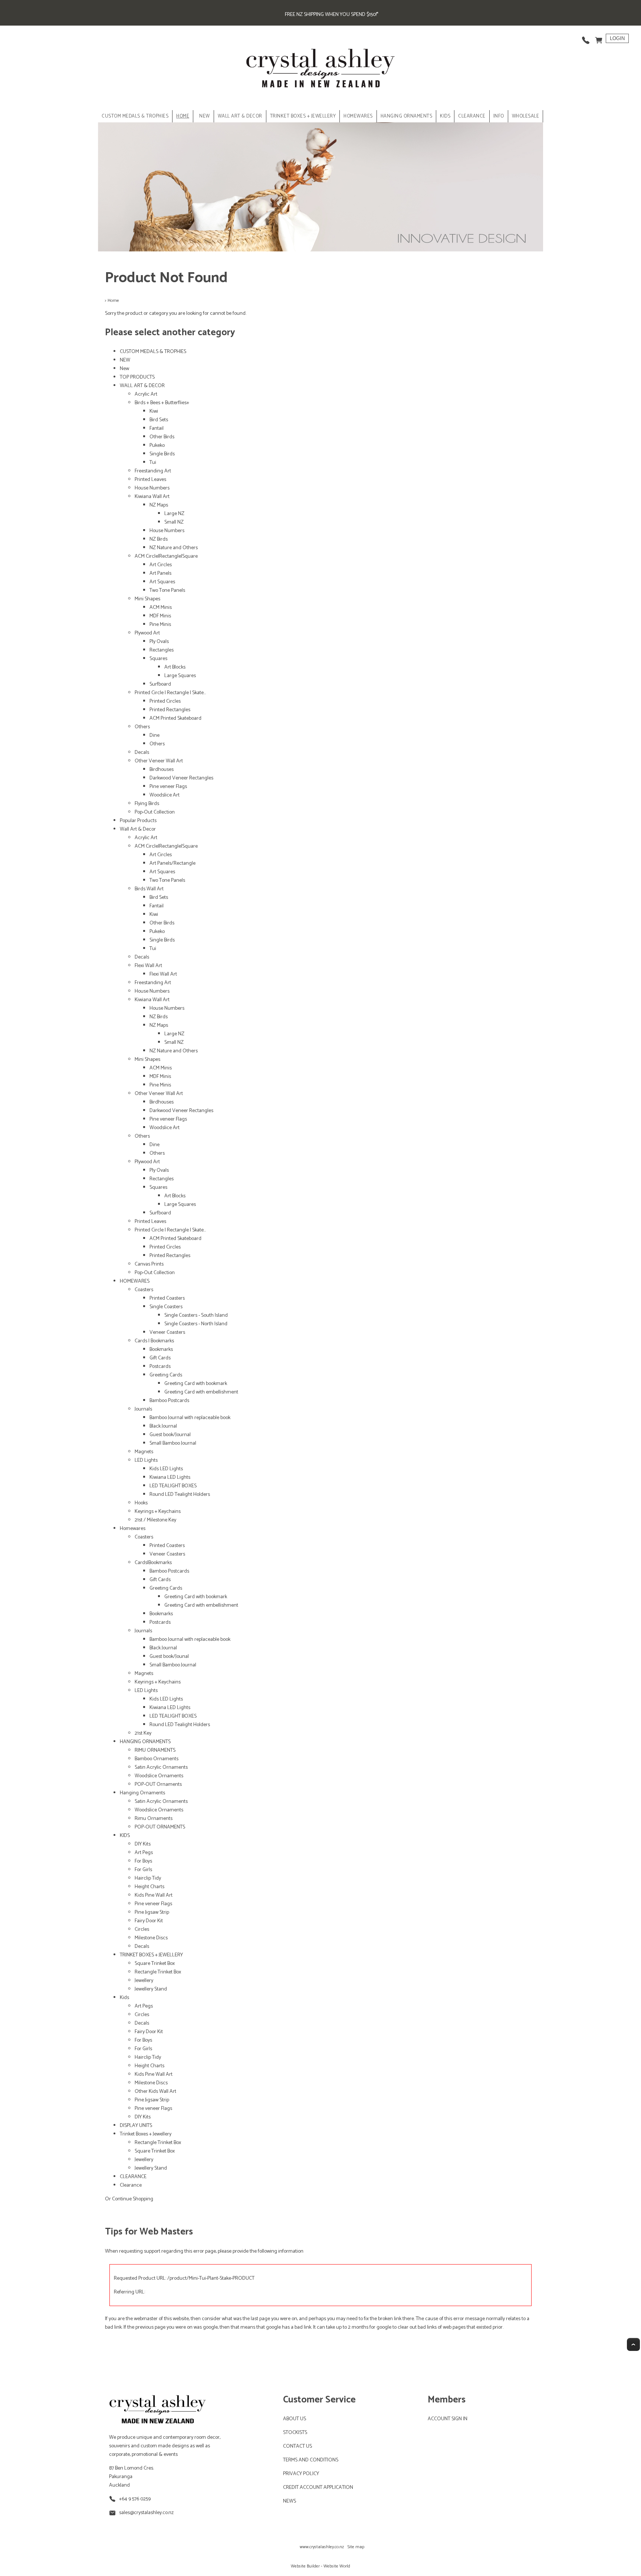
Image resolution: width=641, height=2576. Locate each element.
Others (142, 727)
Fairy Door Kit (149, 1921)
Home (183, 116)
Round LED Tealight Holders (180, 1495)
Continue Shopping (133, 2199)
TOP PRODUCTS (137, 377)
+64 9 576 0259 (135, 2499)
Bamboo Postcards (169, 1401)
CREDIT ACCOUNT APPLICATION (318, 2488)
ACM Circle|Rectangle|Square (166, 556)
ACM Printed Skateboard (175, 718)
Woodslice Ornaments (159, 1776)
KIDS (445, 116)
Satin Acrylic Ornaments (161, 1767)
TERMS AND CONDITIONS (311, 2460)
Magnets (144, 1452)
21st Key (143, 1733)
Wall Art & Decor (138, 829)
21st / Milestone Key (155, 1520)
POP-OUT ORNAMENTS (160, 1827)
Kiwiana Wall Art (152, 497)
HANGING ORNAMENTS (407, 116)
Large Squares (180, 676)
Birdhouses (162, 770)
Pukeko (157, 446)
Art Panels (160, 573)
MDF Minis (160, 616)
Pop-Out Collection (155, 812)
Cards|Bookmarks (153, 1563)
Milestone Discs (151, 1938)
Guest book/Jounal (169, 1657)
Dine (155, 735)
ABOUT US (295, 2419)
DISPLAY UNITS (136, 2126)
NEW (205, 116)
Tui (153, 463)
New (124, 369)
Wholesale (526, 116)
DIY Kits (143, 1844)
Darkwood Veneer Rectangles (181, 778)
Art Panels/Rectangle (172, 863)
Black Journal (163, 1426)
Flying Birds (147, 804)
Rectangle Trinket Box (158, 1972)
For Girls (143, 1870)
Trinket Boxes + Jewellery (146, 2134)
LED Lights (146, 1460)
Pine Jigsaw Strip (152, 1912)
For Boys (143, 1861)
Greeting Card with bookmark (196, 1384)
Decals (142, 753)
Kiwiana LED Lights (170, 1477)
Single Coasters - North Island (196, 1324)
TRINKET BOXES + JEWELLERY (303, 116)
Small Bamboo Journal (173, 1443)
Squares (158, 659)
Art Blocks (175, 667)
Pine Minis (160, 625)
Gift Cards (160, 1358)
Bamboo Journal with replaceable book (190, 1418)
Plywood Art (147, 633)
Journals (143, 1409)
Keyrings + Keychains (158, 1512)
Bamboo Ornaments (157, 1759)
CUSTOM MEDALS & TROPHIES (153, 352)
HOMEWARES (358, 116)
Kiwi (154, 411)
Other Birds (162, 437)
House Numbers (152, 488)
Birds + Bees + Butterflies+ (162, 403)
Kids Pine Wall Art (154, 1895)
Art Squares (162, 582)
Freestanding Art (153, 471)
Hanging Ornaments (142, 1793)
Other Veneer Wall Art (159, 761)
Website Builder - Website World (320, 2566)
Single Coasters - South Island (196, 1315)
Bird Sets (159, 420)
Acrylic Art (146, 394)
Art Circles (161, 565)
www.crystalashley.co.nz (322, 2547)
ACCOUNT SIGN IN (448, 2419)
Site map (356, 2547)
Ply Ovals (159, 642)
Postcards (160, 1367)
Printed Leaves (150, 480)
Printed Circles (165, 701)
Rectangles (162, 650)
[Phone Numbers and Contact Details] (586, 38)
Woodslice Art (165, 795)
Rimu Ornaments (154, 1819)
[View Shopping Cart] (599, 38)
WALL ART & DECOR (240, 116)
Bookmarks (161, 1350)
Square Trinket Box (155, 1964)
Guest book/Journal (170, 1435)
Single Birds (162, 454)
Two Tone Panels (167, 591)
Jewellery (144, 1981)
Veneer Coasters (167, 1332)
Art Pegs (144, 1853)
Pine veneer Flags (168, 787)
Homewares (133, 1529)
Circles (142, 1929)
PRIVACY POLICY (301, 2474)
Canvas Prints (149, 1264)
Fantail (157, 428)
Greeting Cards (166, 1375)
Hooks (141, 1503)
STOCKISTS (295, 2433)
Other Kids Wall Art (155, 2092)
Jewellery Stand (151, 1989)
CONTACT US (298, 2446)
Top (633, 2344)
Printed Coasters (167, 1298)
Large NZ (174, 514)
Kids (124, 1998)
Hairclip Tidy (148, 1878)
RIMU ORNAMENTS (155, 1750)
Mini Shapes (147, 599)
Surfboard (160, 684)
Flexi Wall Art (148, 966)
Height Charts (149, 1887)
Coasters (144, 1290)
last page (260, 2319)
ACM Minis (161, 608)
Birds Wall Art (149, 889)
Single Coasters (166, 1307)
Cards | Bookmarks (154, 1341)
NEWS (290, 2501)
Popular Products (138, 821)
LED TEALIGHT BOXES (173, 1486)
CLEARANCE (472, 116)
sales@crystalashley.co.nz (146, 2513)
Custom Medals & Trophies (135, 116)
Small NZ (174, 522)
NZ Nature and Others (174, 548)
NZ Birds (159, 539)
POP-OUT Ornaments (158, 1785)
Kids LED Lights (166, 1469)
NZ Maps (159, 505)
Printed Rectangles (170, 710)
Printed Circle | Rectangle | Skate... (170, 693)
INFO (499, 116)
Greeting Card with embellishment (201, 1392)
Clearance (131, 2185)
